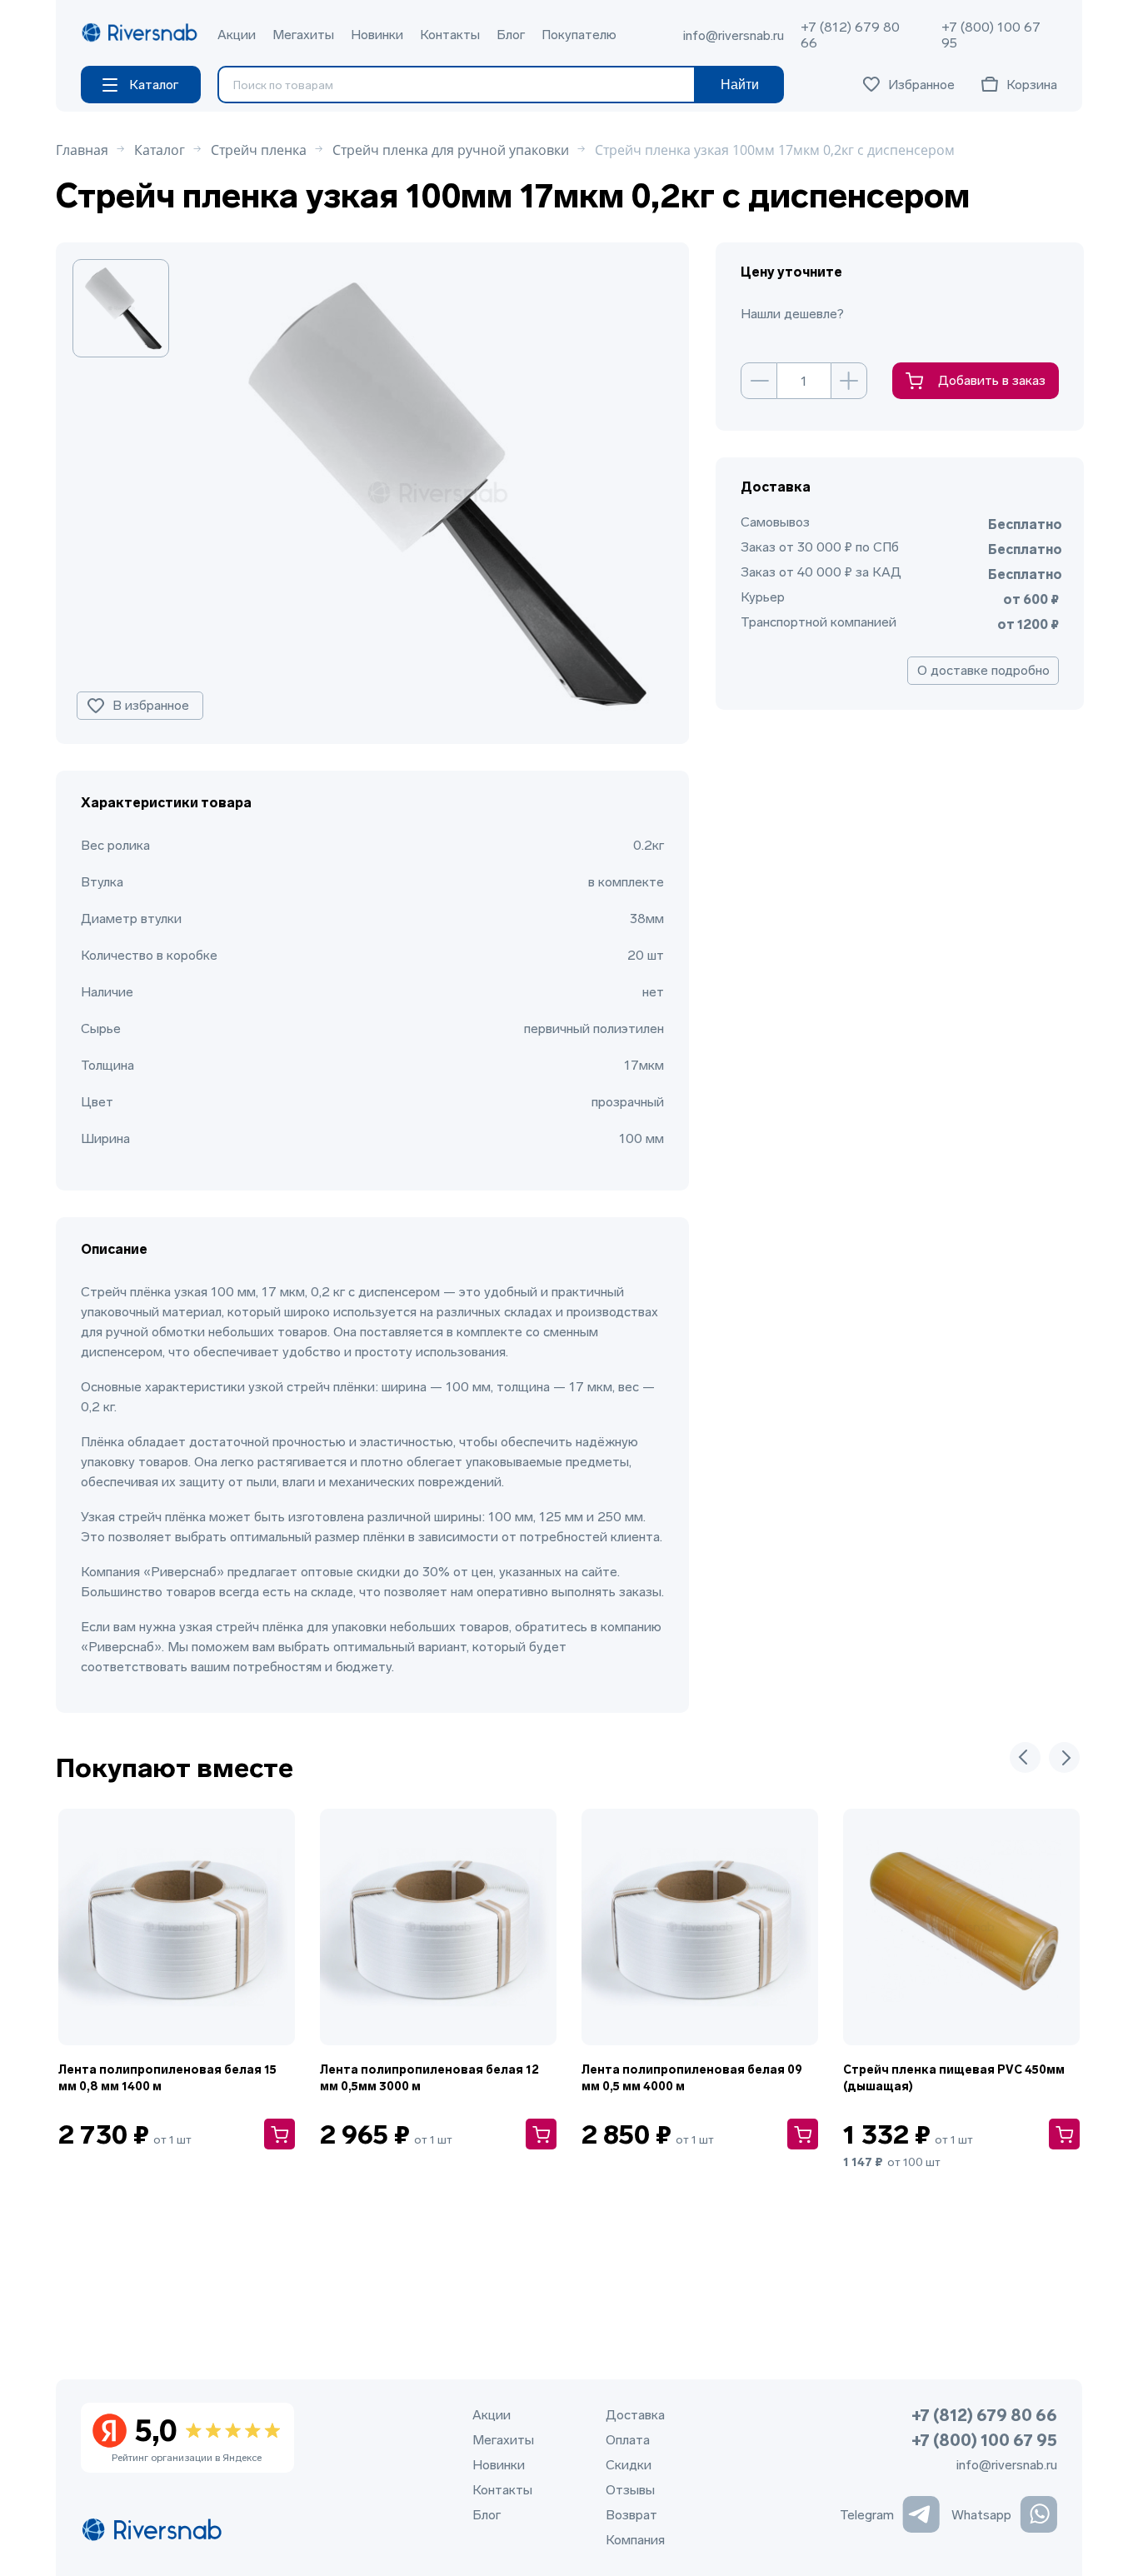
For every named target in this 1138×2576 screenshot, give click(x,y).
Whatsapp (981, 2515)
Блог (511, 35)
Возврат (631, 2515)
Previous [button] (1025, 1757)
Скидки (629, 2465)
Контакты (450, 35)
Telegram (867, 2515)
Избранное (921, 85)
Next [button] (1064, 1757)
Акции (237, 35)
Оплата (628, 2440)
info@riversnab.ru (734, 35)
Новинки (377, 35)
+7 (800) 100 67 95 (991, 35)
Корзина (1032, 85)
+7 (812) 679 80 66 (850, 35)
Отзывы (630, 2490)
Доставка (635, 2415)
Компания (635, 2540)
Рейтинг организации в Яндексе (187, 2439)
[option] (122, 308)
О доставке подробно (983, 670)
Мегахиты (303, 35)
